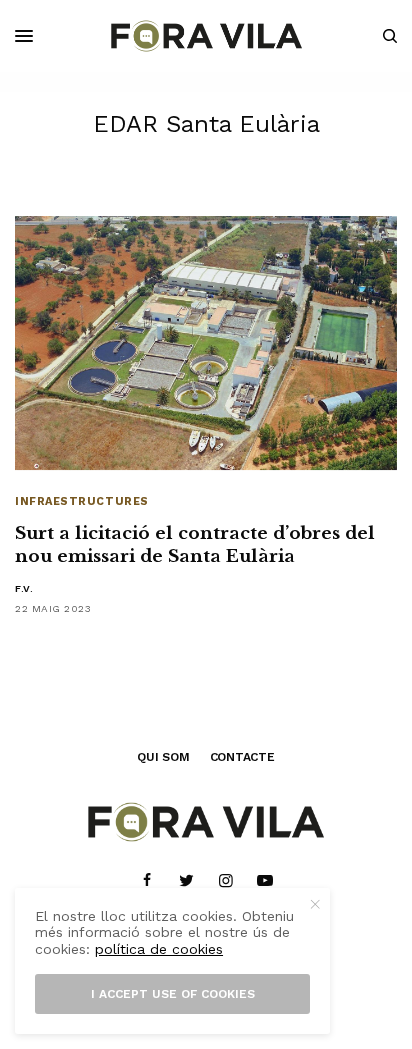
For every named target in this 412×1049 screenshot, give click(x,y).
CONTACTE (242, 757)
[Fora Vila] (206, 36)
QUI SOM (163, 757)
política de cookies (159, 949)
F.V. (24, 588)
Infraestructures (82, 501)
